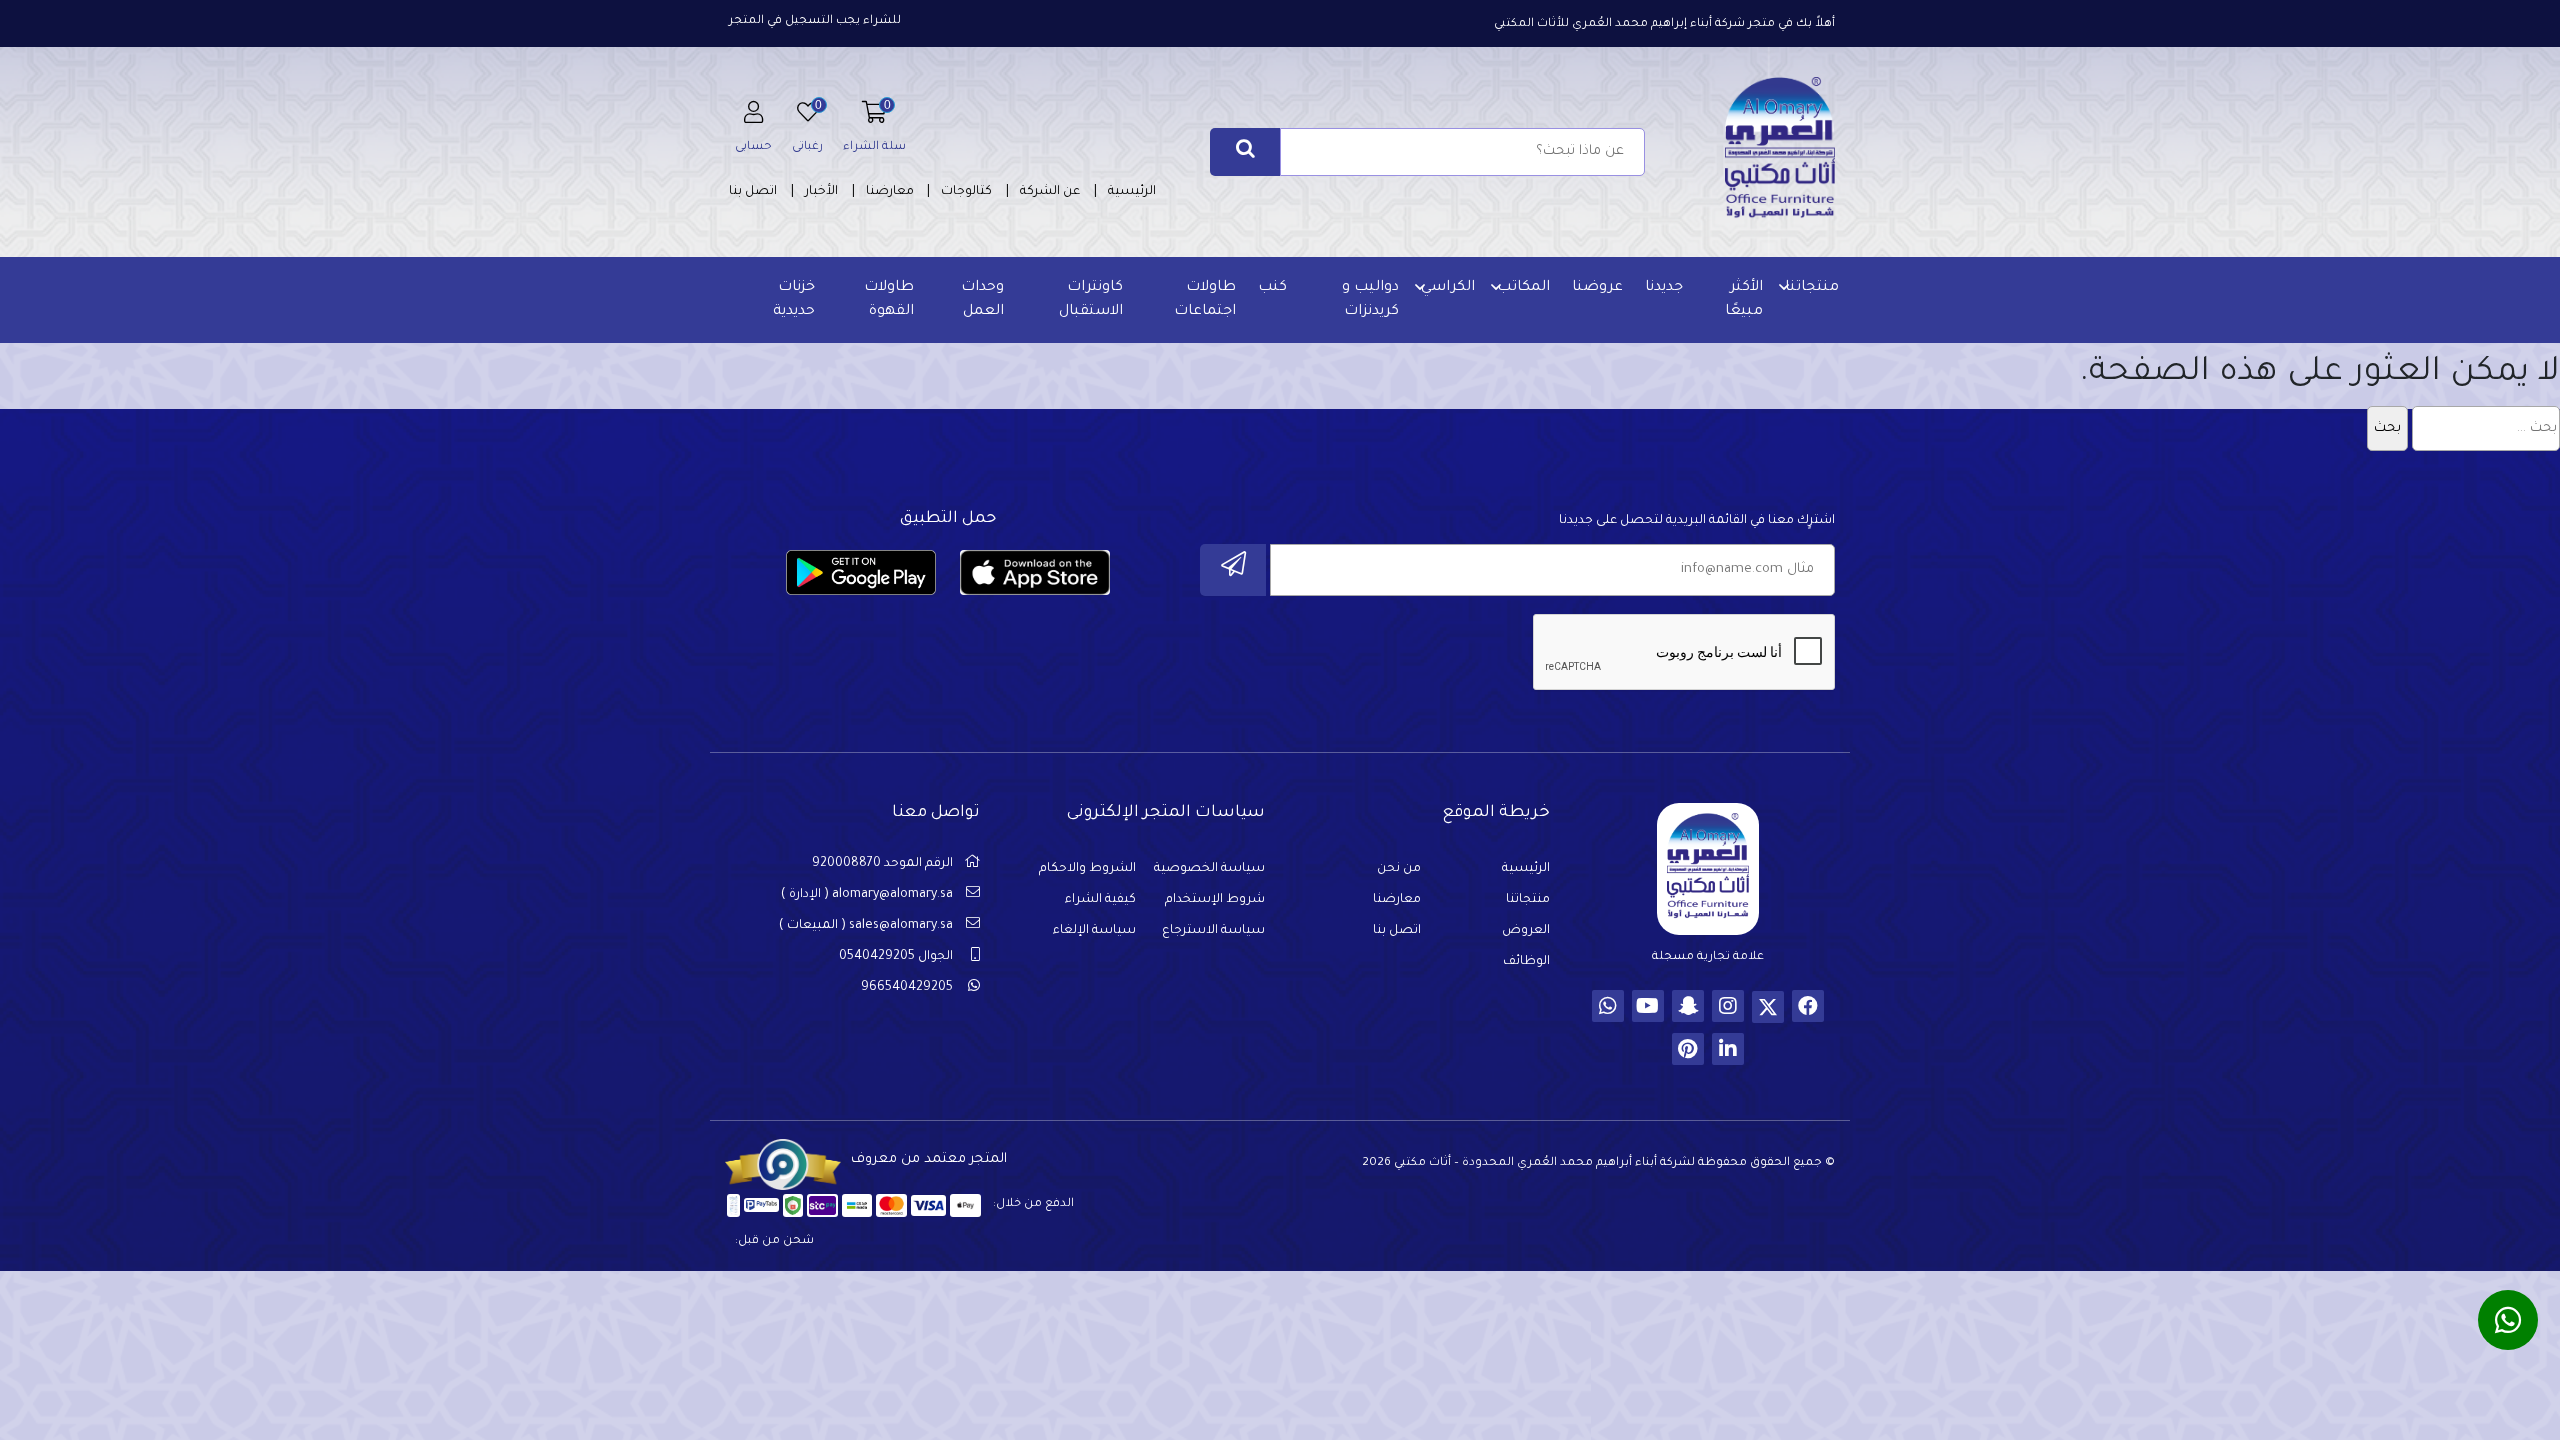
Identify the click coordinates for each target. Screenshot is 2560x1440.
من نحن (1399, 869)
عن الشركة (1050, 192)
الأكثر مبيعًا (1744, 300)
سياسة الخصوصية (1209, 869)
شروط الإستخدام (1215, 900)
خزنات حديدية (794, 300)
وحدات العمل (982, 300)
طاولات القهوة (889, 300)
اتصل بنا (753, 192)
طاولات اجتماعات (1205, 300)
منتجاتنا (1812, 288)
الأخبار (821, 192)
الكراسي (1448, 288)
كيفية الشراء (1100, 900)
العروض (1526, 931)
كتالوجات (966, 192)
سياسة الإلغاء (1094, 931)
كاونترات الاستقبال (1091, 300)
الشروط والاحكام (1087, 869)
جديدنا (1664, 288)
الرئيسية (1132, 192)
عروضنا (1597, 288)
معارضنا (890, 192)
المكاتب (1523, 288)
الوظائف (1526, 962)
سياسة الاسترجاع (1213, 931)
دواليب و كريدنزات (1370, 300)
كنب (1272, 288)
